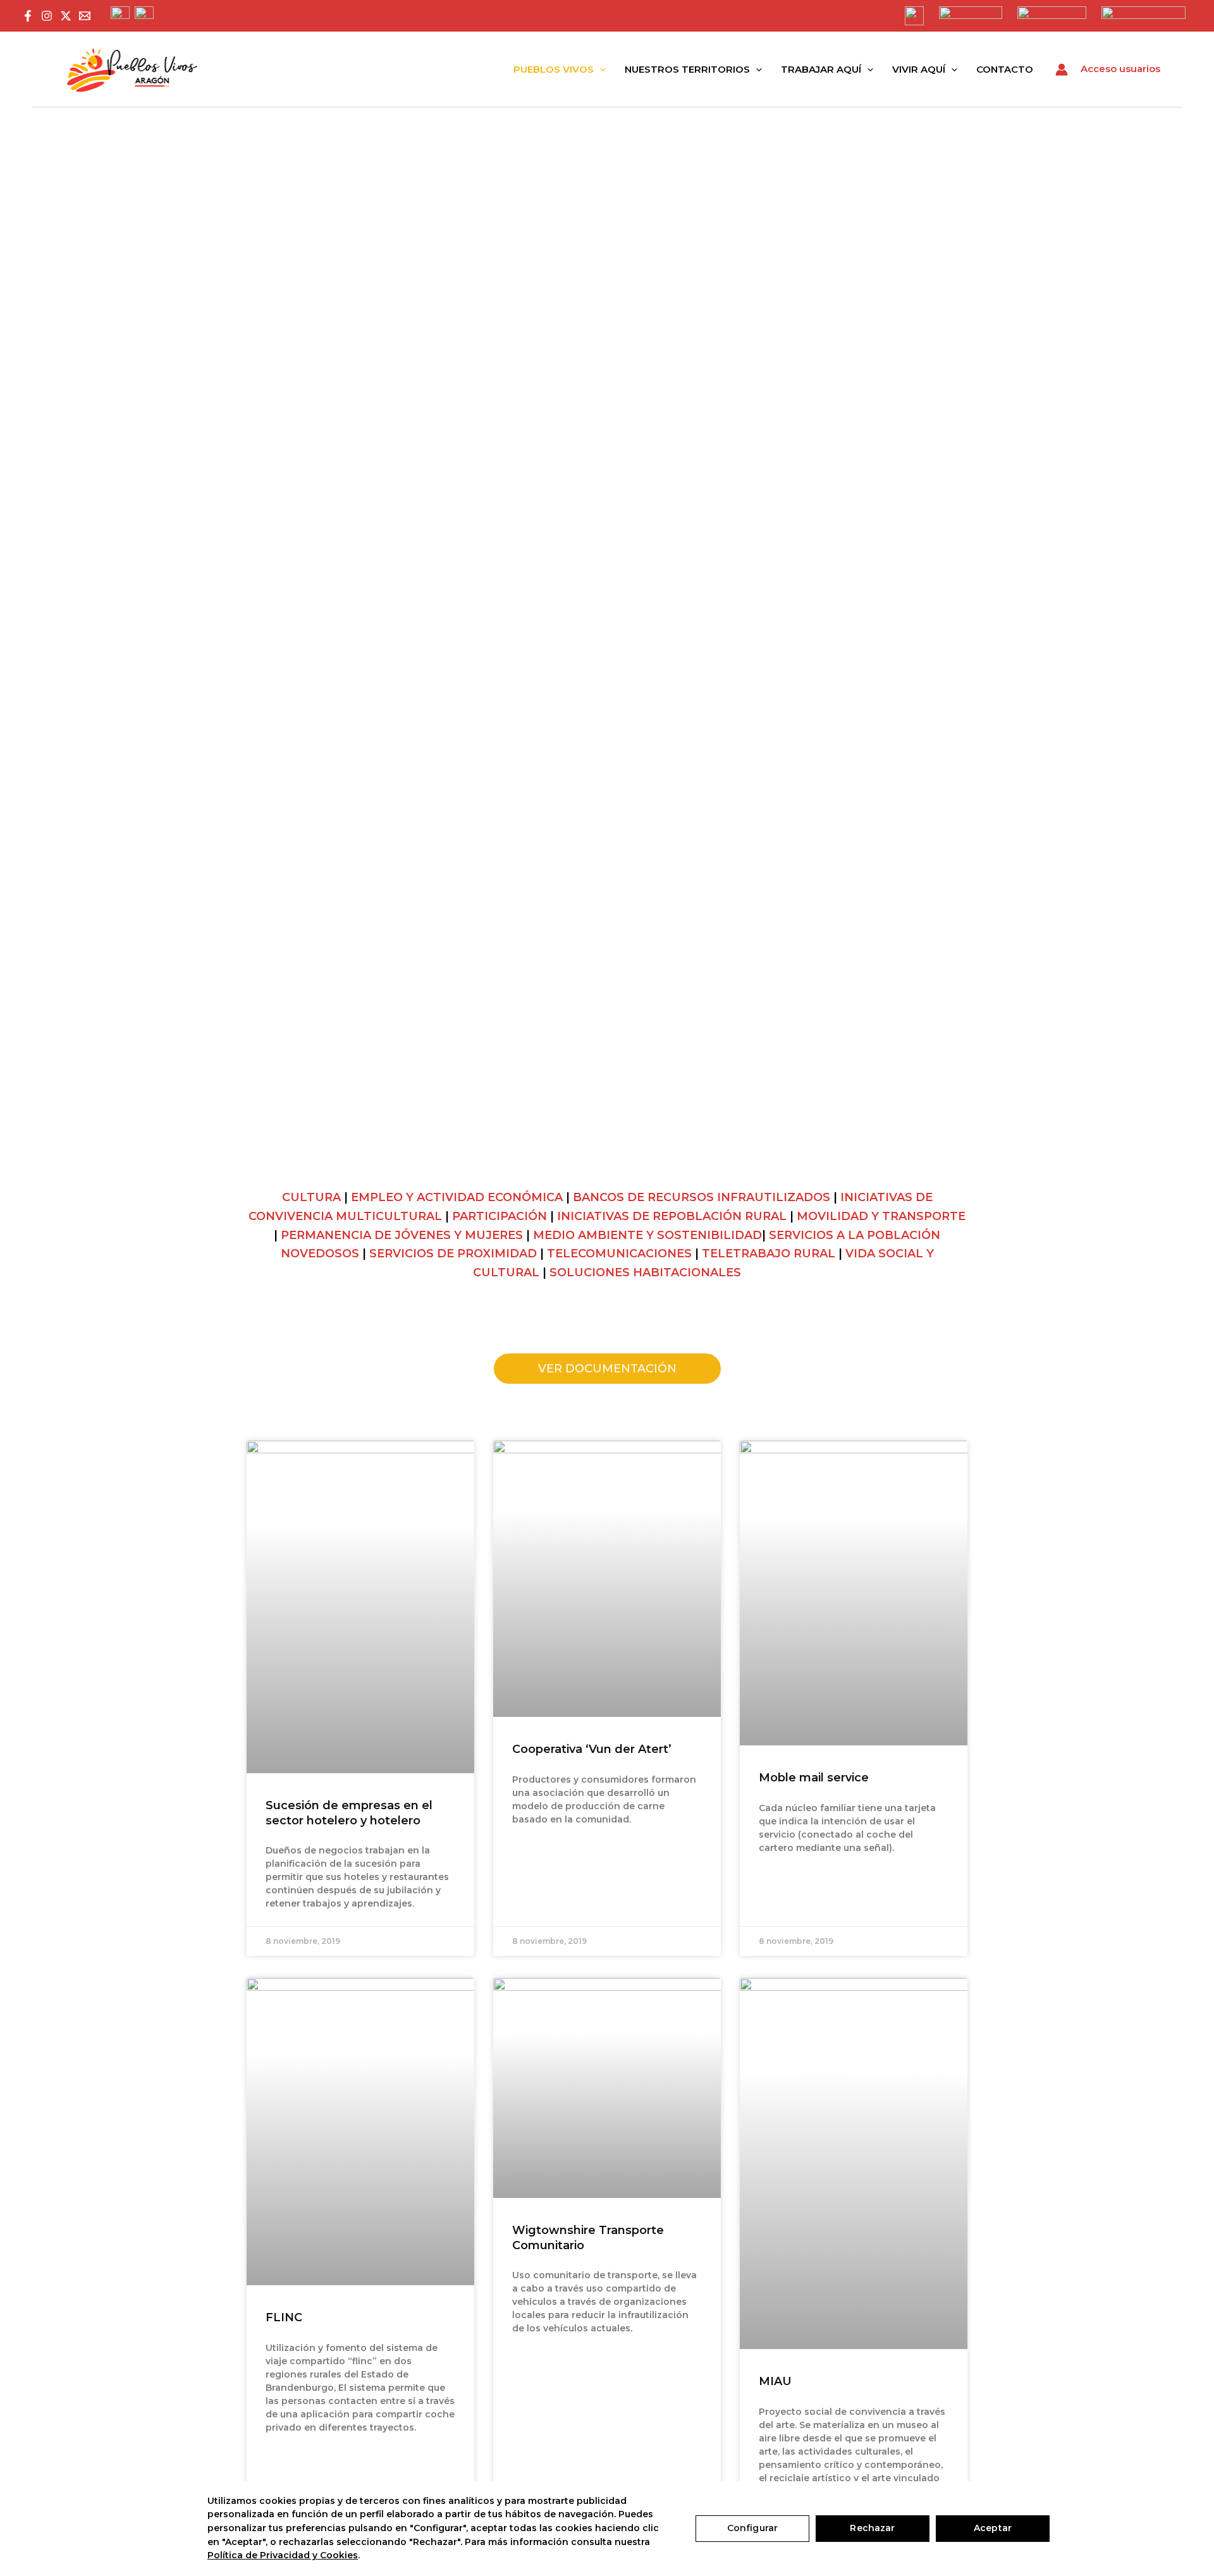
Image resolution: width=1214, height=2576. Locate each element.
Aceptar (993, 2528)
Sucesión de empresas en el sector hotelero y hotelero (349, 1813)
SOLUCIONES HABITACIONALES (645, 1273)
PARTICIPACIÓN (500, 1216)
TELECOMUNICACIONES (619, 1254)
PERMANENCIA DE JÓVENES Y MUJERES (402, 1235)
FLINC (284, 2317)
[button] (600, 70)
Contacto (1005, 69)
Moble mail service (814, 1778)
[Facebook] (28, 16)
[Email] (85, 16)
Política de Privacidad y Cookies (283, 2555)
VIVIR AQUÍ (919, 69)
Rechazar (872, 2528)
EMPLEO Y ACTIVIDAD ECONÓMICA (457, 1197)
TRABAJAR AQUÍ (821, 69)
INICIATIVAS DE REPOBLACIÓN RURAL (672, 1216)
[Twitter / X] (66, 16)
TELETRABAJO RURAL (769, 1254)
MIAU (775, 2381)
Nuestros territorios (687, 69)
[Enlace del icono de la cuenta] (1062, 70)
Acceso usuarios (1120, 69)
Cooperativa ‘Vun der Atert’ (592, 1749)
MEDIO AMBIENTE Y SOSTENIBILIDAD (647, 1235)
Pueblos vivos (554, 69)
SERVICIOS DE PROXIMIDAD (453, 1254)
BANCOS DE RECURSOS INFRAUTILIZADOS (702, 1197)
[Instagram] (47, 16)
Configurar (752, 2528)
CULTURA (311, 1197)
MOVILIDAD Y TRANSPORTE (881, 1216)
